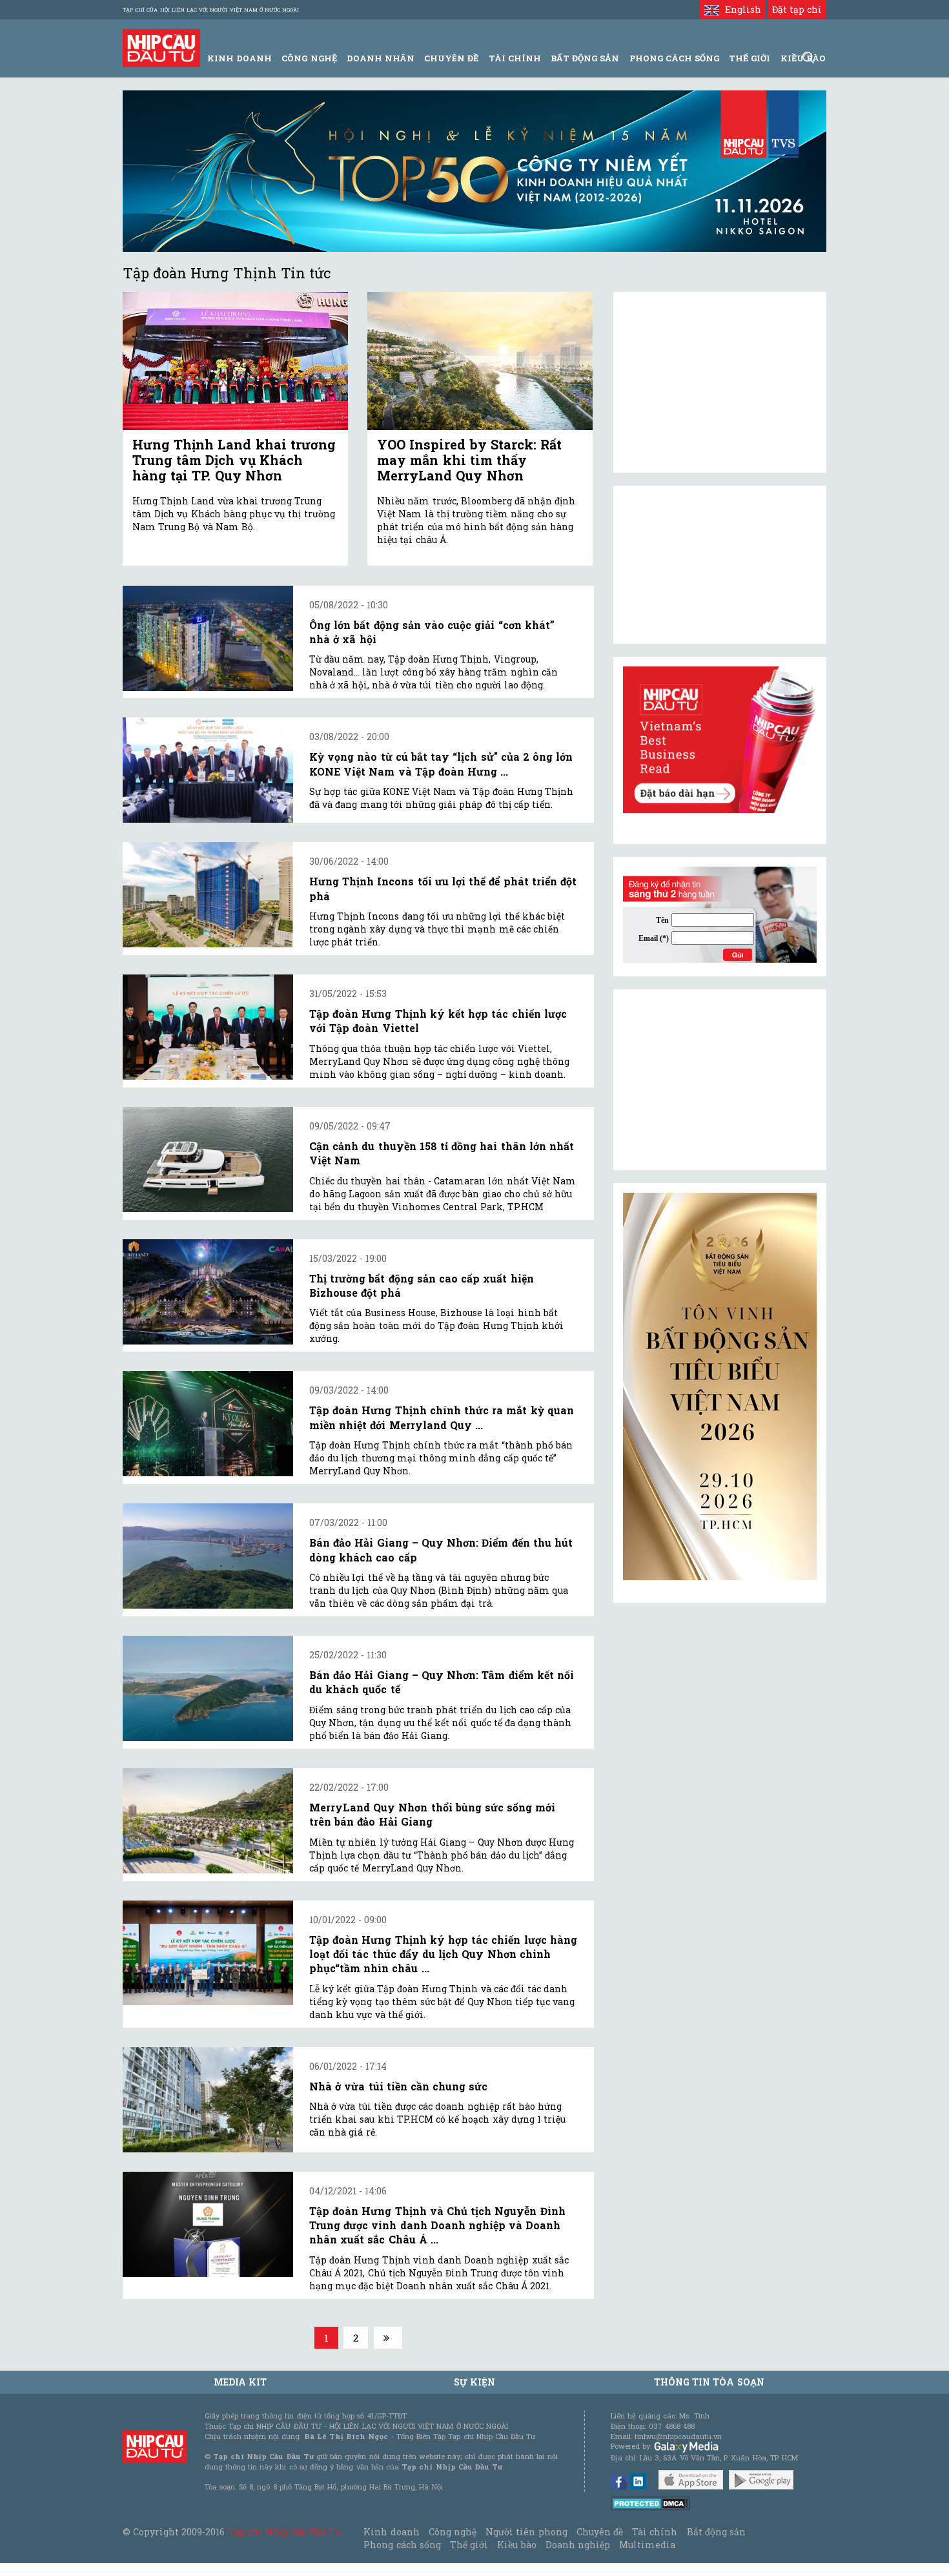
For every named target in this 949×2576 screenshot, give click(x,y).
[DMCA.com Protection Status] (650, 2503)
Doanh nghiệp (578, 2545)
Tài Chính (515, 58)
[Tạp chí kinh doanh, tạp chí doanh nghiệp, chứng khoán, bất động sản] (161, 47)
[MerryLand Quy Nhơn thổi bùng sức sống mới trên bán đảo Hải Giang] (208, 1821)
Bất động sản (585, 58)
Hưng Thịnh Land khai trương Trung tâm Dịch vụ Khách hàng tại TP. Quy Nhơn (234, 460)
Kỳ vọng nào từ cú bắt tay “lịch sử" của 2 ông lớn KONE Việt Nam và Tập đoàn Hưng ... (441, 764)
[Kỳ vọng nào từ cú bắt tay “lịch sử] (208, 770)
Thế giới (750, 58)
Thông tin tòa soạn (709, 2382)
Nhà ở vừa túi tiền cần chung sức (398, 2086)
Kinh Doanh (240, 58)
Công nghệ (453, 2532)
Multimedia (647, 2545)
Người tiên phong (526, 2532)
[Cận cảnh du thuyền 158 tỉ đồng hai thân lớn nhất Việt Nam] (208, 1159)
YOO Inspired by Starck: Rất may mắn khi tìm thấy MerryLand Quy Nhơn (469, 460)
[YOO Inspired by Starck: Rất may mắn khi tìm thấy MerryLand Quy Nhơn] (480, 361)
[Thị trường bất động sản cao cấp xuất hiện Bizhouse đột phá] (208, 1292)
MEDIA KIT (240, 2382)
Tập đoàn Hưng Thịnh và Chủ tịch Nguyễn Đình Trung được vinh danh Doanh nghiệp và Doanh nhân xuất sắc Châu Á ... (437, 2225)
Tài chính (655, 2532)
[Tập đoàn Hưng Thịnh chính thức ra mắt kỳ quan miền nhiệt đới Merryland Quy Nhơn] (208, 1424)
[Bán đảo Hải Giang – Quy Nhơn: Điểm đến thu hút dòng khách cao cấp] (208, 1556)
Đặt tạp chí (797, 9)
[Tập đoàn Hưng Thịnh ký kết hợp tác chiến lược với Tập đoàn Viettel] (208, 1027)
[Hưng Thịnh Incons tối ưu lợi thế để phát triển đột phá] (208, 895)
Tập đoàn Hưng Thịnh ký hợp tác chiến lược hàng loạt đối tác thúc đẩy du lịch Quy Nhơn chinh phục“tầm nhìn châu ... (443, 1954)
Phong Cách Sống (674, 58)
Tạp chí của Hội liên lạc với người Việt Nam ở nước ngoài (211, 10)
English (740, 9)
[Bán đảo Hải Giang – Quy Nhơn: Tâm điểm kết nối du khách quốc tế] (208, 1688)
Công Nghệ (309, 58)
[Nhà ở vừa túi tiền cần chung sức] (208, 2100)
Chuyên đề (451, 58)
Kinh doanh (391, 2532)
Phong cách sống (402, 2545)
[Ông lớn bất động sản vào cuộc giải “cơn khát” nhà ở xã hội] (208, 638)
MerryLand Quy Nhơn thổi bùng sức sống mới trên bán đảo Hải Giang (432, 1814)
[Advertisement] (720, 1080)
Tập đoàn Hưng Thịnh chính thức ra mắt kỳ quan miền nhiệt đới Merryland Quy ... (442, 1417)
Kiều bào (516, 2545)
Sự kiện (474, 2382)
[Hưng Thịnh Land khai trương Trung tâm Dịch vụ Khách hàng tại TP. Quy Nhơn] (235, 361)
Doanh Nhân (381, 58)
